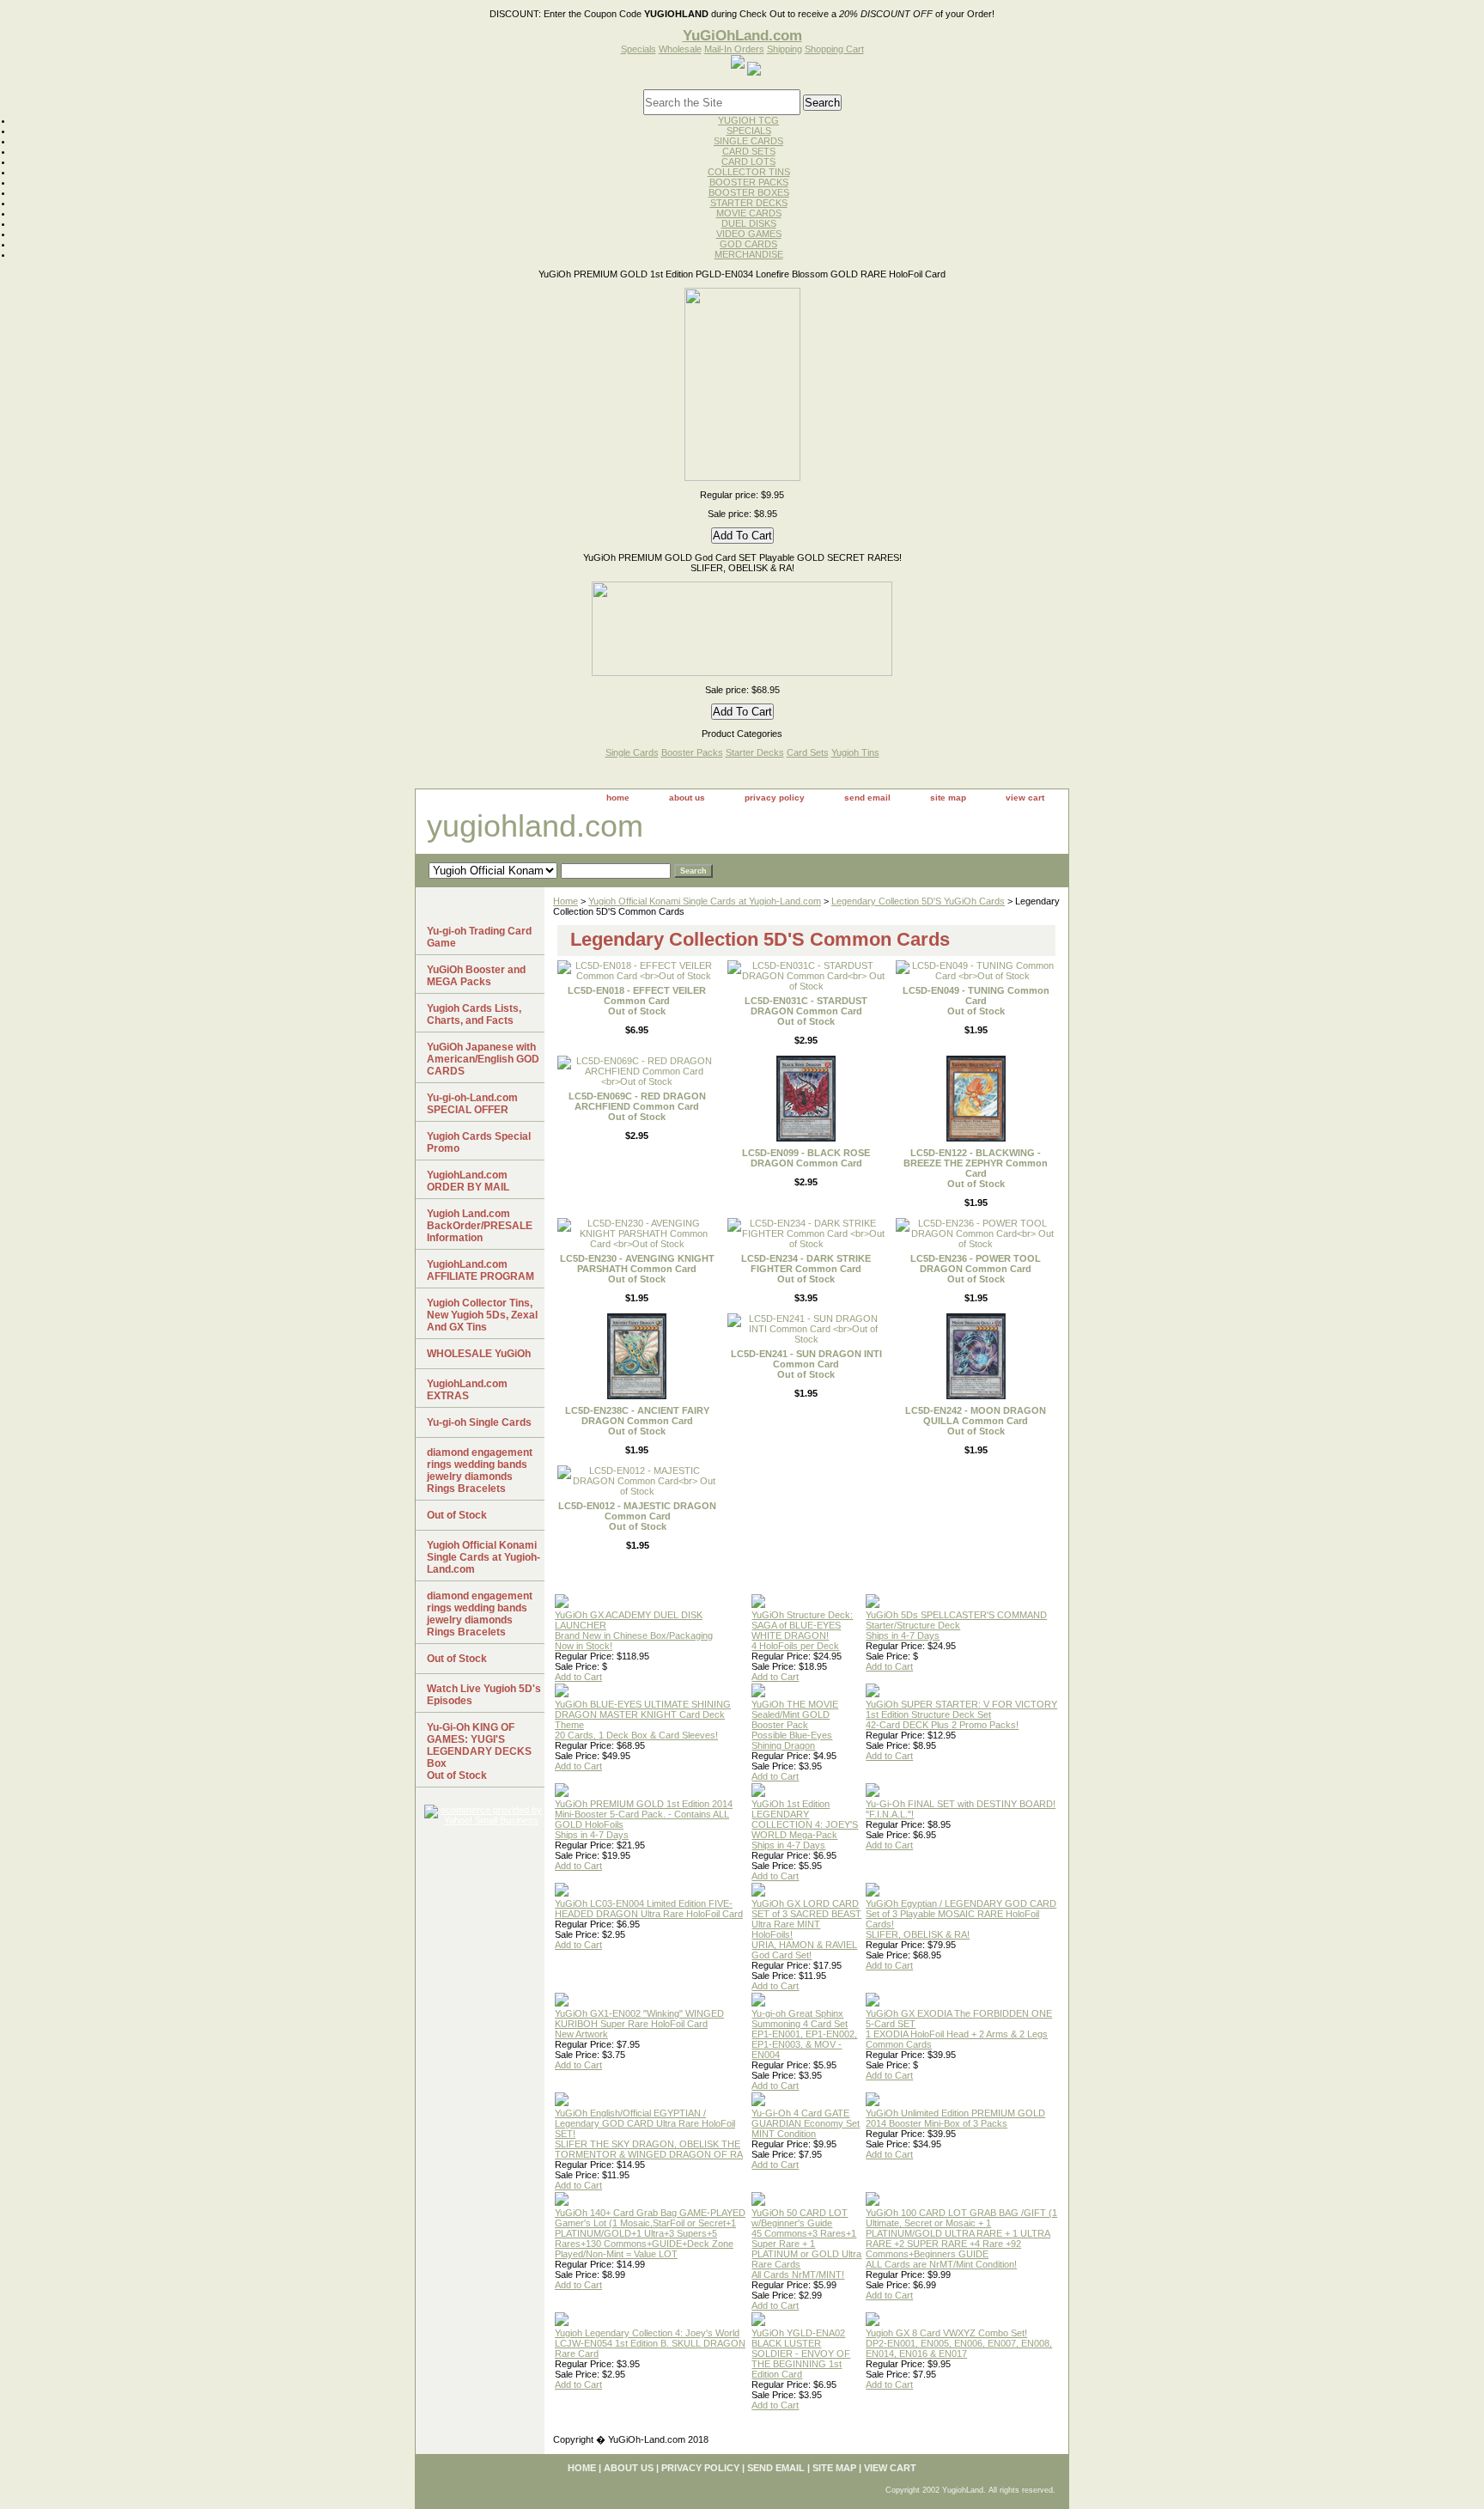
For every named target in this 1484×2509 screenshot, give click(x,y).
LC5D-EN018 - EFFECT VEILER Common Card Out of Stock (637, 1001)
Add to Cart (578, 1677)
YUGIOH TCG (748, 120)
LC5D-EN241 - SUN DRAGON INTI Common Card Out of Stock (806, 1364)
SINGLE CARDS (748, 141)
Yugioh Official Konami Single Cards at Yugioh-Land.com (705, 901)
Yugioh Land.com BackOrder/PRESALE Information (480, 1226)
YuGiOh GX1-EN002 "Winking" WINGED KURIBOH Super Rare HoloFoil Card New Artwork (639, 2024)
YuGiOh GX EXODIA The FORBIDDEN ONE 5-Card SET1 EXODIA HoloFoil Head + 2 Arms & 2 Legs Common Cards (959, 2029)
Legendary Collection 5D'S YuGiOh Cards (918, 901)
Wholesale (680, 49)
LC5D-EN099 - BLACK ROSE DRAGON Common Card (806, 1158)
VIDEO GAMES (749, 234)
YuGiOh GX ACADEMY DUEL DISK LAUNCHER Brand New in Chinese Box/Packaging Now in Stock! (634, 1630)
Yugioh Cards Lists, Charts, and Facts (474, 1014)
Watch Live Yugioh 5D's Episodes (484, 1695)
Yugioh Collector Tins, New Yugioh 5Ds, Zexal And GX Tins (482, 1315)
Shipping (785, 49)
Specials (639, 49)
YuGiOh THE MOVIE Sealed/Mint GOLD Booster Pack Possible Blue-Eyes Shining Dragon (795, 1725)
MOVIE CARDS (749, 213)
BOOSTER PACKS (749, 182)
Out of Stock (457, 1515)
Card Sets (808, 752)
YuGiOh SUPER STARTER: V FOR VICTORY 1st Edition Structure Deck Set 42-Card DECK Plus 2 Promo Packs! (961, 1714)
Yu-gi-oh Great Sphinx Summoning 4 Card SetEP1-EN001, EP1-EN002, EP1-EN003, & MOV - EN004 (804, 2034)
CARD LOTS (748, 161)
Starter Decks (755, 752)
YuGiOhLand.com (742, 35)
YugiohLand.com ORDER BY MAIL (468, 1181)
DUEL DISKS (749, 223)
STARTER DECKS (749, 203)
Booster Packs (692, 752)
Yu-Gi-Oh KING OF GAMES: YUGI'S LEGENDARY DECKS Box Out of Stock (479, 1751)
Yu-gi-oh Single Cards (479, 1422)
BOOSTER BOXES (749, 192)
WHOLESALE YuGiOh (479, 1354)
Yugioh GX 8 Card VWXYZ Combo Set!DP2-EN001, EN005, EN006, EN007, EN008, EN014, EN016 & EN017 (959, 2343)
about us (687, 798)
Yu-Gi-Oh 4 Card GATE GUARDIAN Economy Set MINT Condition (806, 2123)
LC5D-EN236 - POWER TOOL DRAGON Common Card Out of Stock (976, 1269)
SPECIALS (749, 131)
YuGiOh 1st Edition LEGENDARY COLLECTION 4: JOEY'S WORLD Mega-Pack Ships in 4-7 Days (805, 1824)
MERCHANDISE (749, 254)
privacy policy (775, 798)
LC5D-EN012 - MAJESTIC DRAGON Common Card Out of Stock (637, 1516)
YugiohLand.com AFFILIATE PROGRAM (480, 1270)
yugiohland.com (535, 826)
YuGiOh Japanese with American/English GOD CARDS (483, 1059)
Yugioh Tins (855, 752)
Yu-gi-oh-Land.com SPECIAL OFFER (472, 1104)
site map (948, 798)
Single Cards (632, 752)
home (618, 798)
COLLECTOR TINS (749, 172)
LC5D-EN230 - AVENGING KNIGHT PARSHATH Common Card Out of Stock (637, 1269)
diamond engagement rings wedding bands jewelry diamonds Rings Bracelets (480, 1471)
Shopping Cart (834, 49)
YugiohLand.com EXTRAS (467, 1390)
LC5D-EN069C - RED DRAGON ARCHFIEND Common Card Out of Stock (637, 1106)
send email (867, 798)
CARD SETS (749, 151)
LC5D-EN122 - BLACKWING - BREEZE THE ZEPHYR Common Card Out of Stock (976, 1168)
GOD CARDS (748, 244)
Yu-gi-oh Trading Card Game (479, 937)
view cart (1025, 798)
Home (566, 901)
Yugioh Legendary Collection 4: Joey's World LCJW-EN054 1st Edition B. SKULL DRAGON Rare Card (650, 2343)
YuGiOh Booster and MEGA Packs (476, 976)
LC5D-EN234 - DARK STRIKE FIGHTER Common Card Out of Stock (806, 1269)
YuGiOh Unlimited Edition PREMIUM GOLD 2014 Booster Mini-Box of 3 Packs (955, 2118)
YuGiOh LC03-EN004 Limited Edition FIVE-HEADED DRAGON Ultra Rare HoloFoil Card (649, 1909)
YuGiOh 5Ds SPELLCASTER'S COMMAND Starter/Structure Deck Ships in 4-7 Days (956, 1625)
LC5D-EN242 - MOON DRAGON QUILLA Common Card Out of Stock (976, 1421)
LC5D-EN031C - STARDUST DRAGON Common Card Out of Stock (806, 1011)
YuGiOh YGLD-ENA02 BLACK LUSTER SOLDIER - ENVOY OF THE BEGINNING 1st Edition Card (801, 2354)
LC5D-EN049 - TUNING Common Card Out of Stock (976, 1001)
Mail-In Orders (734, 49)
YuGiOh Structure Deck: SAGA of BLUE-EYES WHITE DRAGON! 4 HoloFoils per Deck (802, 1630)
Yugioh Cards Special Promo (479, 1142)
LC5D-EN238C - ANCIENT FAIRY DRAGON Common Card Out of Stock (637, 1421)
